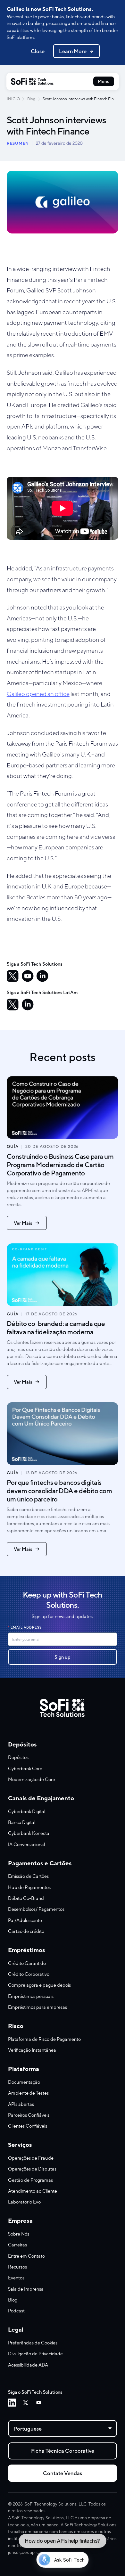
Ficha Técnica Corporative (63, 2451)
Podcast (16, 2311)
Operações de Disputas (32, 2169)
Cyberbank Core (25, 1768)
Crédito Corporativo (29, 1974)
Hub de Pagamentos (29, 1887)
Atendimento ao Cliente (33, 2191)
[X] (13, 976)
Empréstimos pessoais (31, 1996)
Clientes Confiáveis (28, 2126)
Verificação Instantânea (32, 2050)
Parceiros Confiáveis (29, 2115)
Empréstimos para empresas (37, 2007)
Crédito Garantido (27, 1963)
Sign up (63, 1657)
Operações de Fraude (31, 2158)
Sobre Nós (19, 2234)
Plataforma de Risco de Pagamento (44, 2039)
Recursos (17, 2267)
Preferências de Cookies (33, 2343)
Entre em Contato (26, 2256)
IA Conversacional (26, 1844)
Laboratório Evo (24, 2202)
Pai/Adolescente (25, 1920)
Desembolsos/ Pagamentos (36, 1909)
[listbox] (63, 2429)
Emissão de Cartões (28, 1876)
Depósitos (18, 1757)
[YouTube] (28, 976)
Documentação (24, 2082)
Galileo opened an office (38, 694)
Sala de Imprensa (26, 2289)
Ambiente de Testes (28, 2093)
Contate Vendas (63, 2473)
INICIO (13, 99)
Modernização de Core (32, 1779)
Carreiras (17, 2245)
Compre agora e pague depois (39, 1985)
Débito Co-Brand (26, 1898)
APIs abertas (21, 2104)
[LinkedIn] (42, 976)
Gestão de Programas (30, 2180)
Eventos (16, 2278)
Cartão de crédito (26, 1931)
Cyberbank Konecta (29, 1833)
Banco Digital (22, 1822)
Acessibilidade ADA (28, 2365)
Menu (104, 81)
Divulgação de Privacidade (35, 2354)
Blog (31, 99)
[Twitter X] (25, 2403)
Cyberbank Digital (27, 1811)
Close (38, 51)
